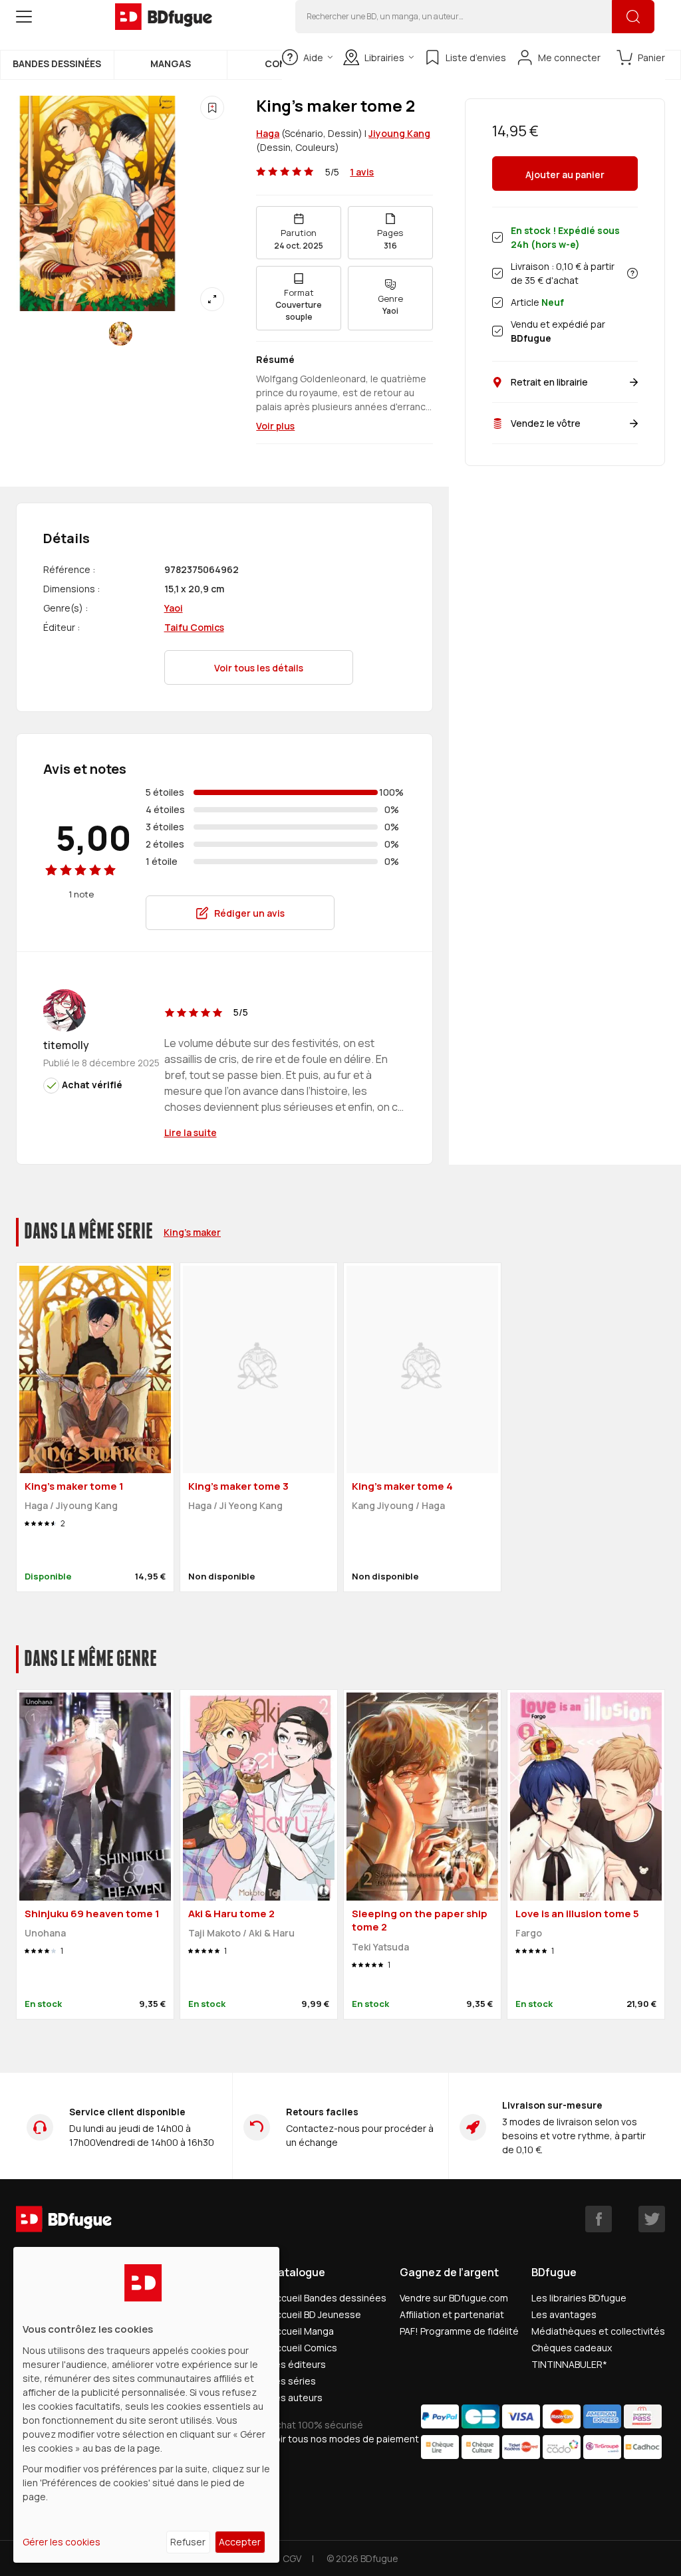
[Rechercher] (633, 17)
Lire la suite (191, 1132)
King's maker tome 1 (74, 1486)
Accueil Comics (304, 2348)
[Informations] (632, 273)
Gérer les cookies (62, 2542)
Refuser (188, 2542)
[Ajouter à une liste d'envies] (212, 108)
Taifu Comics (194, 627)
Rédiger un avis (249, 913)
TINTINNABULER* (569, 2364)
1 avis (362, 172)
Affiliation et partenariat (452, 2314)
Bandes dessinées (57, 63)
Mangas (171, 63)
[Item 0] (120, 334)
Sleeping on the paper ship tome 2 (420, 1921)
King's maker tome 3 (238, 1486)
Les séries (293, 2381)
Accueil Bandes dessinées (328, 2298)
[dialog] (146, 2405)
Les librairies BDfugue (579, 2298)
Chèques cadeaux (572, 2348)
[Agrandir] (212, 299)
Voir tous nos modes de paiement (344, 2439)
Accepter (240, 2542)
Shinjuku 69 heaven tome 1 (92, 1914)
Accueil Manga (302, 2331)
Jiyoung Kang (399, 133)
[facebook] (599, 2219)
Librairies (384, 58)
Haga (268, 133)
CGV (292, 2558)
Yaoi (174, 608)
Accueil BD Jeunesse (316, 2314)
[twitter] (652, 2219)
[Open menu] (24, 17)
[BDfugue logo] (164, 17)
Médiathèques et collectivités (598, 2331)
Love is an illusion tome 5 (577, 1914)
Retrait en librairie (549, 382)
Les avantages (564, 2314)
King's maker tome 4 (402, 1486)
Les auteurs (296, 2398)
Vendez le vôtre (546, 423)
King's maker (192, 1232)
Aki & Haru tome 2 (231, 1914)
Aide (313, 58)
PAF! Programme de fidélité (459, 2331)
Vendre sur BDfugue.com (454, 2298)
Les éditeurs (298, 2364)
